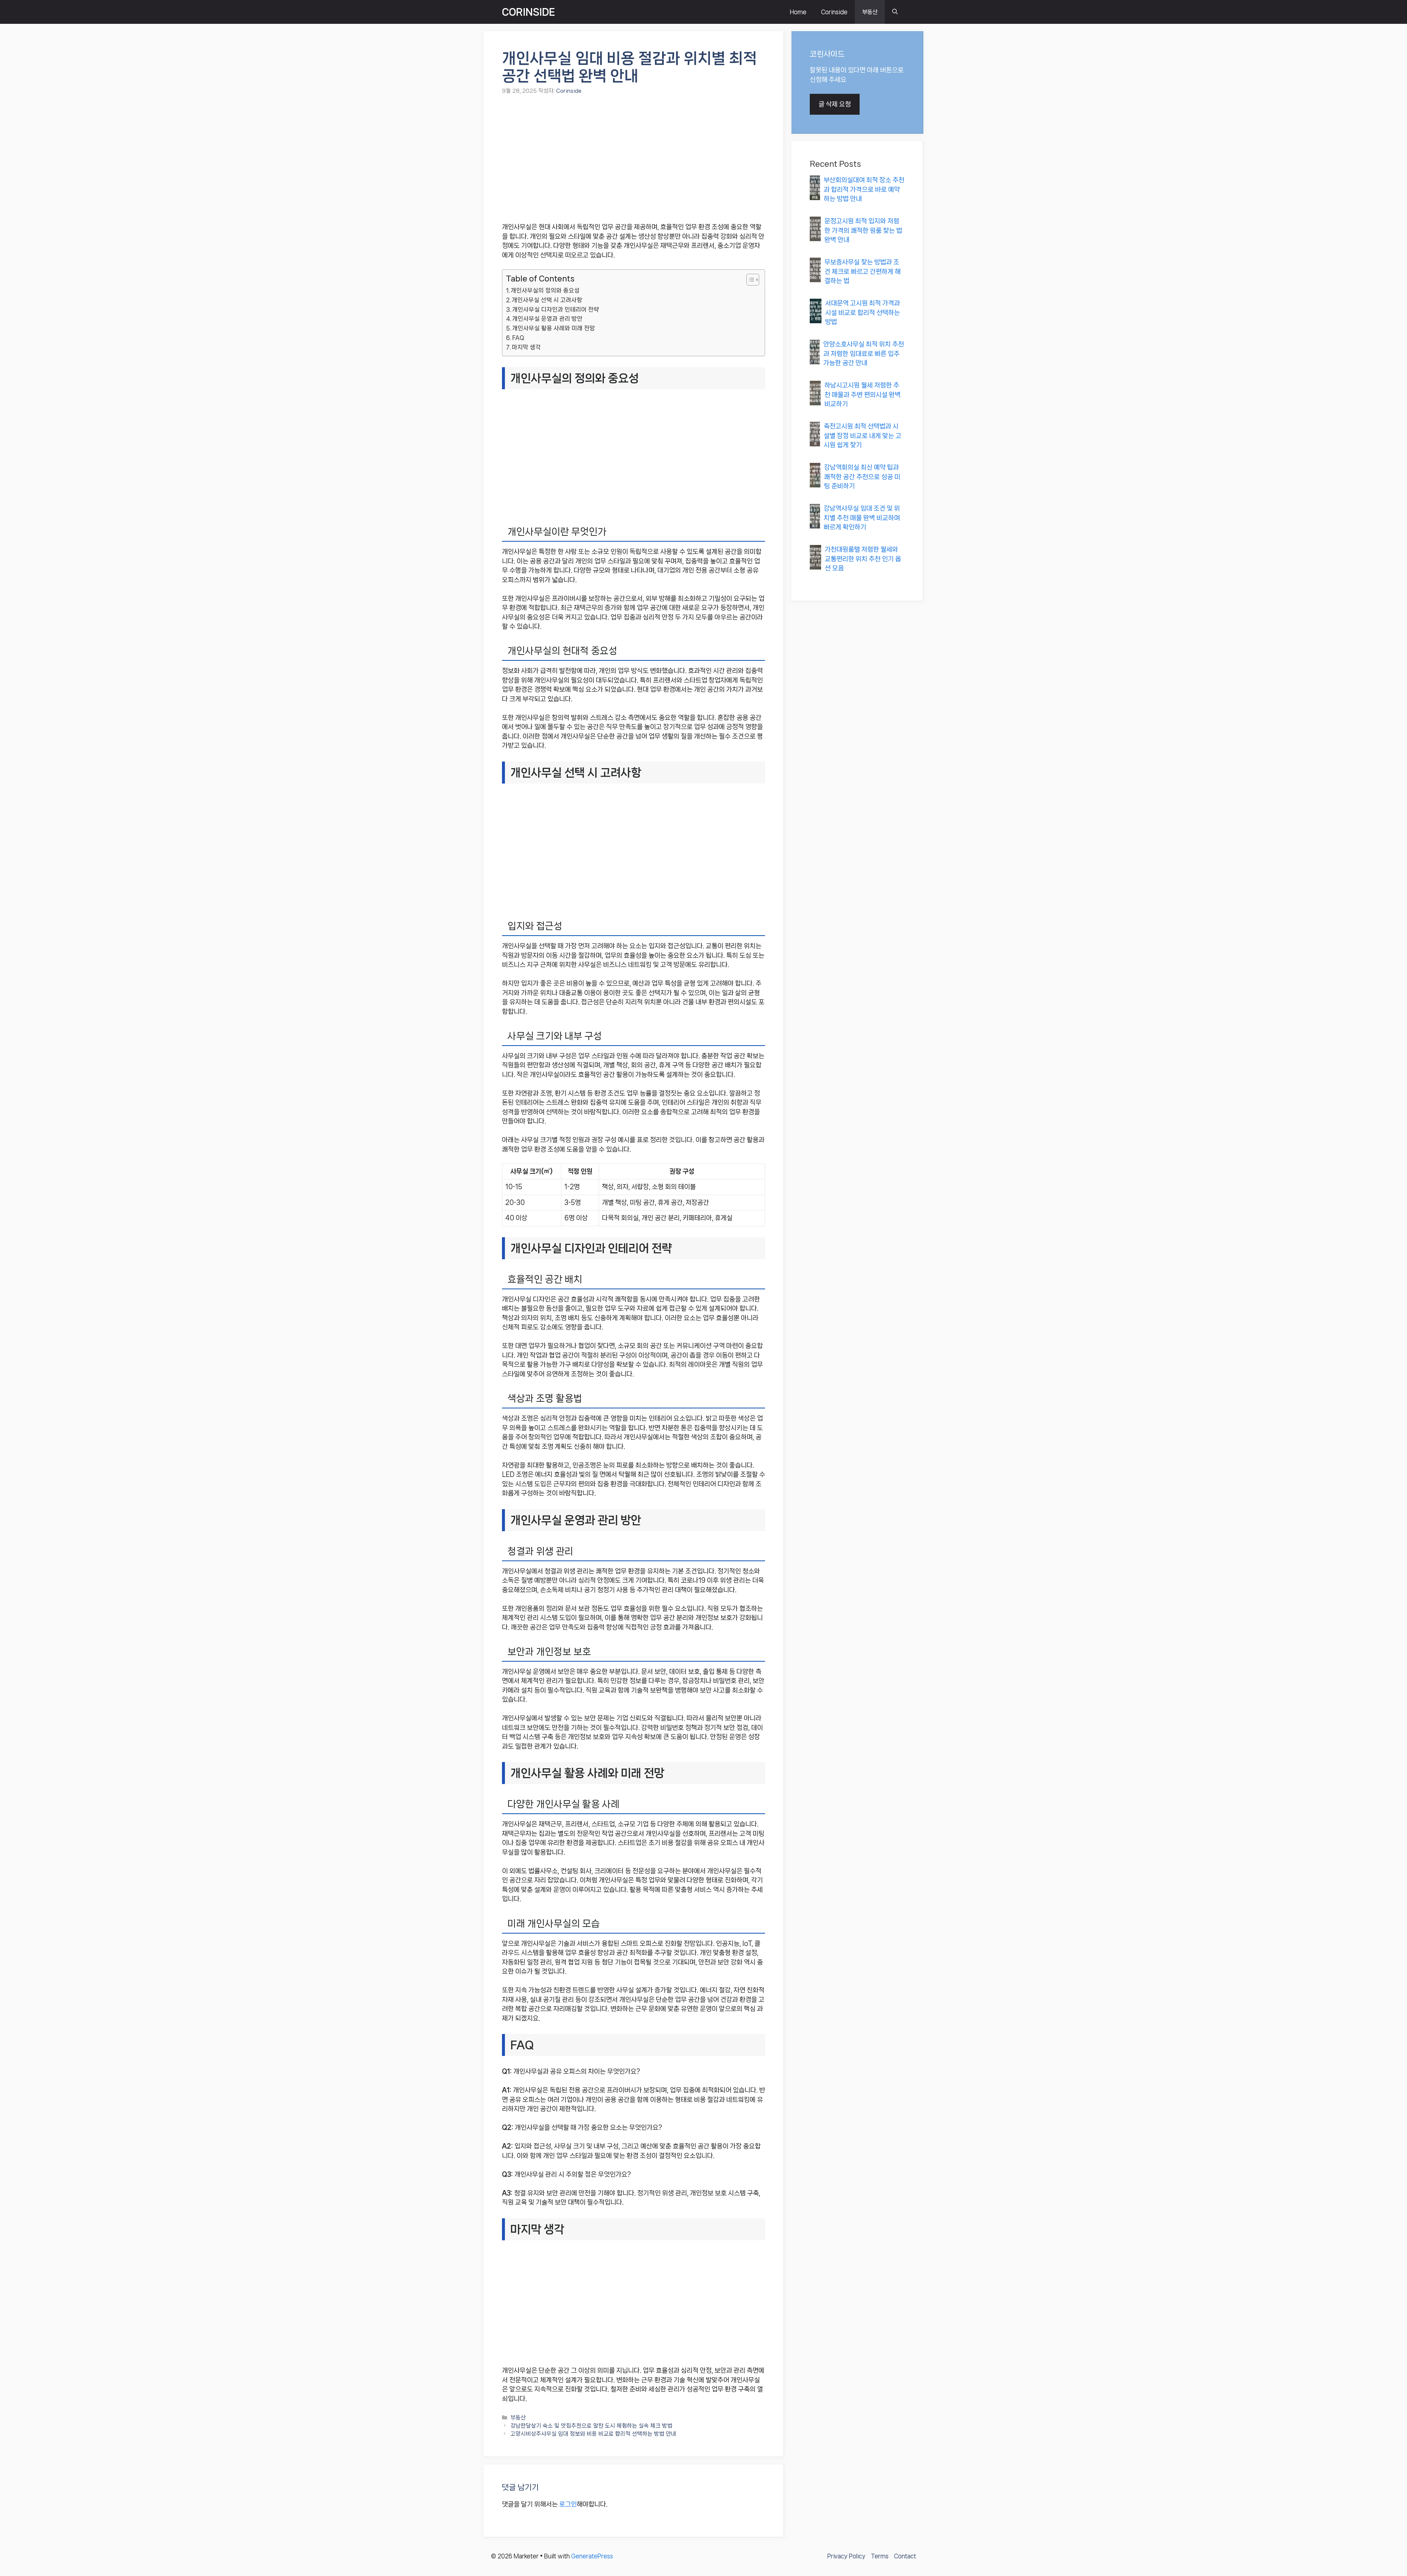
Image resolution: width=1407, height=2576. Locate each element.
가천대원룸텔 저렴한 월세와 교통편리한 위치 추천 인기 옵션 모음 (863, 559)
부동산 (870, 12)
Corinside (834, 12)
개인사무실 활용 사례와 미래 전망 (554, 328)
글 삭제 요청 (835, 104)
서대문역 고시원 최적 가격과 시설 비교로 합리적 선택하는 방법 (863, 312)
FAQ (518, 338)
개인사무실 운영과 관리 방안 (547, 319)
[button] (895, 12)
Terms (880, 2556)
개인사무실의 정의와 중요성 (545, 290)
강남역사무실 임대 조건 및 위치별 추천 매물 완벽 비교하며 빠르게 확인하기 (862, 518)
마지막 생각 (526, 347)
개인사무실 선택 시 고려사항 (547, 300)
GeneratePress (592, 2556)
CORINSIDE (529, 12)
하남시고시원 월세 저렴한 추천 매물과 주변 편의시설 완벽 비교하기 (863, 395)
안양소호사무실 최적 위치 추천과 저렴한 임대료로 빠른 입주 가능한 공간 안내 (864, 353)
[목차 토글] (749, 280)
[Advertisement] (634, 159)
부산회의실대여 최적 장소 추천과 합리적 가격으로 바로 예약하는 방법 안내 (864, 189)
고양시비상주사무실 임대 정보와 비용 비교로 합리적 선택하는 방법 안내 (593, 2434)
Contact (905, 2556)
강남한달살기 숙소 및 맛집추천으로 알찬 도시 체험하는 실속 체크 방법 (591, 2426)
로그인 (568, 2504)
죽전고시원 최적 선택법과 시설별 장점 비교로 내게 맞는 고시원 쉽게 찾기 (863, 436)
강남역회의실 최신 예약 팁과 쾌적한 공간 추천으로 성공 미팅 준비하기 (862, 477)
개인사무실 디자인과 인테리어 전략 (556, 309)
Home (798, 12)
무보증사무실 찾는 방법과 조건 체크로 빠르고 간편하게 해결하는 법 (863, 271)
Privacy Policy (846, 2556)
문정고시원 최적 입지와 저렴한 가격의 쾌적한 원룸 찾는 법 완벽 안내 (863, 230)
